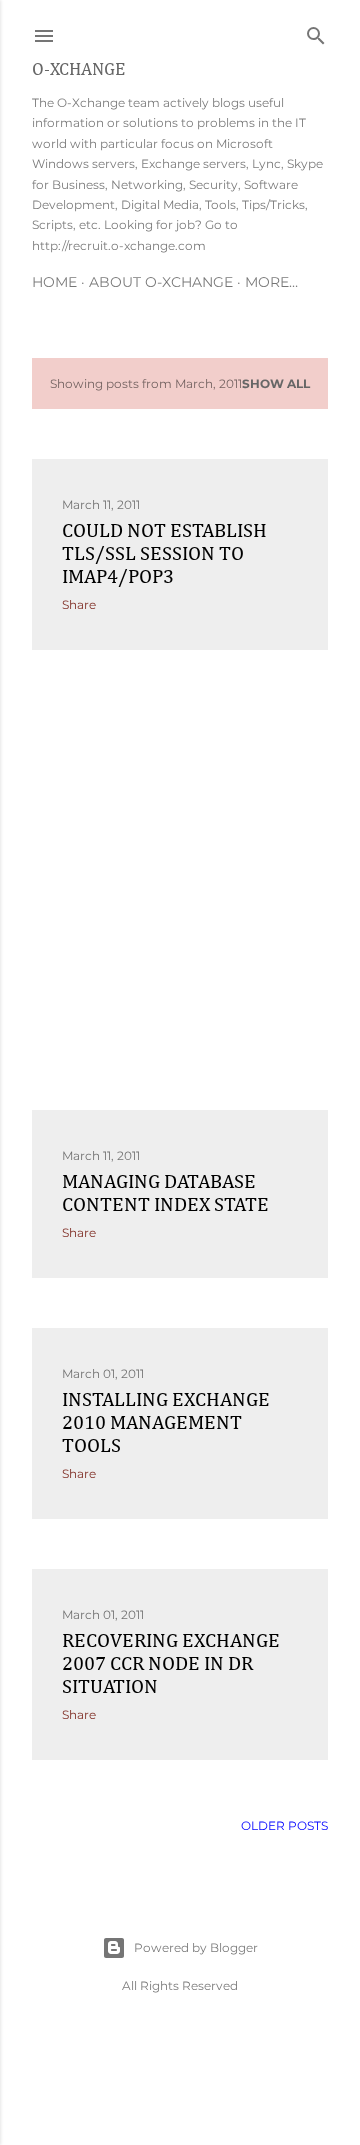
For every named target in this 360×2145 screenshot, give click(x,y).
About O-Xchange (161, 282)
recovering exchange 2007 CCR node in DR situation (171, 1664)
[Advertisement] (180, 880)
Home (54, 282)
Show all (276, 383)
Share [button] (79, 604)
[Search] (316, 31)
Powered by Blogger (196, 1947)
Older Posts (284, 1825)
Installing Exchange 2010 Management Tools (166, 1423)
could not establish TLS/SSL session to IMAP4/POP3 (164, 554)
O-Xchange (78, 70)
